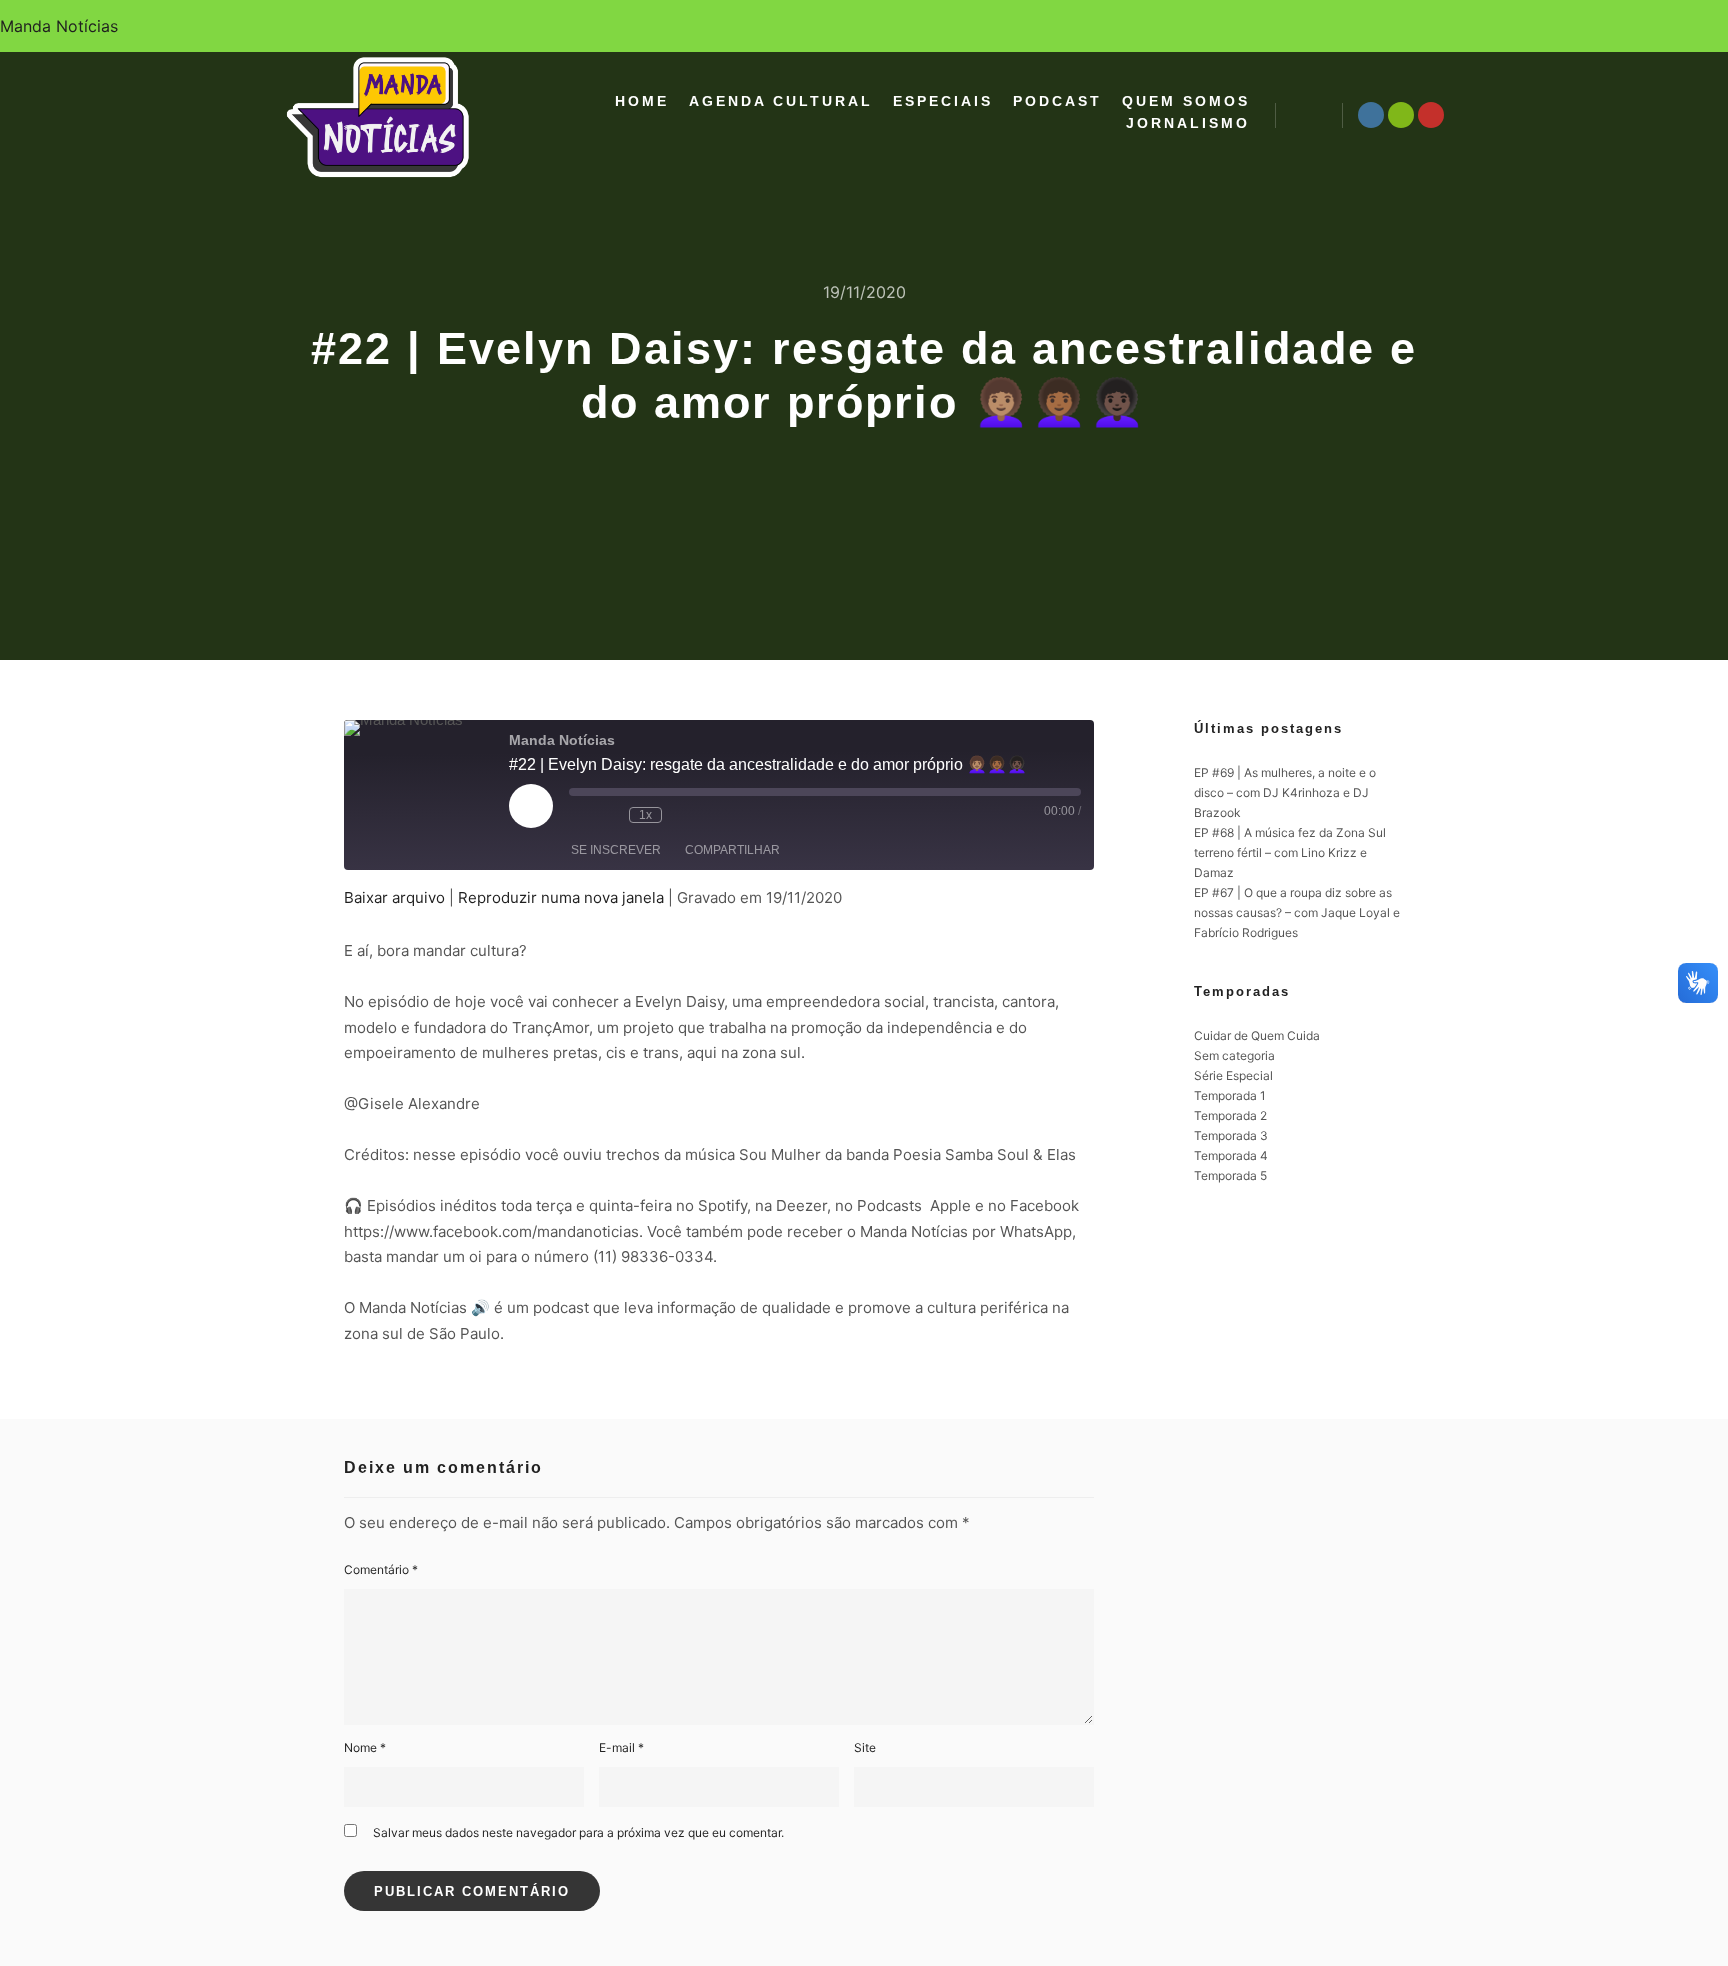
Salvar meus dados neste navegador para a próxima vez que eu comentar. (578, 1832)
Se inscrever (616, 850)
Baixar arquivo (394, 897)
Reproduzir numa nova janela (561, 897)
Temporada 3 (1231, 1135)
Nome (365, 1747)
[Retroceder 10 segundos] (609, 815)
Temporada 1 (1230, 1095)
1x (645, 815)
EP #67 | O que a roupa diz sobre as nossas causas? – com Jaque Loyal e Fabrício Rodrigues (1297, 912)
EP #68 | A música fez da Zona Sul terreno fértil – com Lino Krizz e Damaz (1290, 852)
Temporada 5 (1230, 1175)
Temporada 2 (1230, 1115)
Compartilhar (732, 850)
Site (865, 1747)
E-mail (621, 1747)
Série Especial (1233, 1075)
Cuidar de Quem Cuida (1257, 1035)
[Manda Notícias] (379, 115)
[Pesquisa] (1309, 115)
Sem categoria (1234, 1055)
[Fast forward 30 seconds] (682, 815)
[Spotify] (1401, 115)
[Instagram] (1371, 115)
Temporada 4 (1231, 1155)
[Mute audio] (579, 815)
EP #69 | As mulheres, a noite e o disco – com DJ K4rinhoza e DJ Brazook (1285, 792)
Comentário (381, 1569)
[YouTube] (1431, 115)
